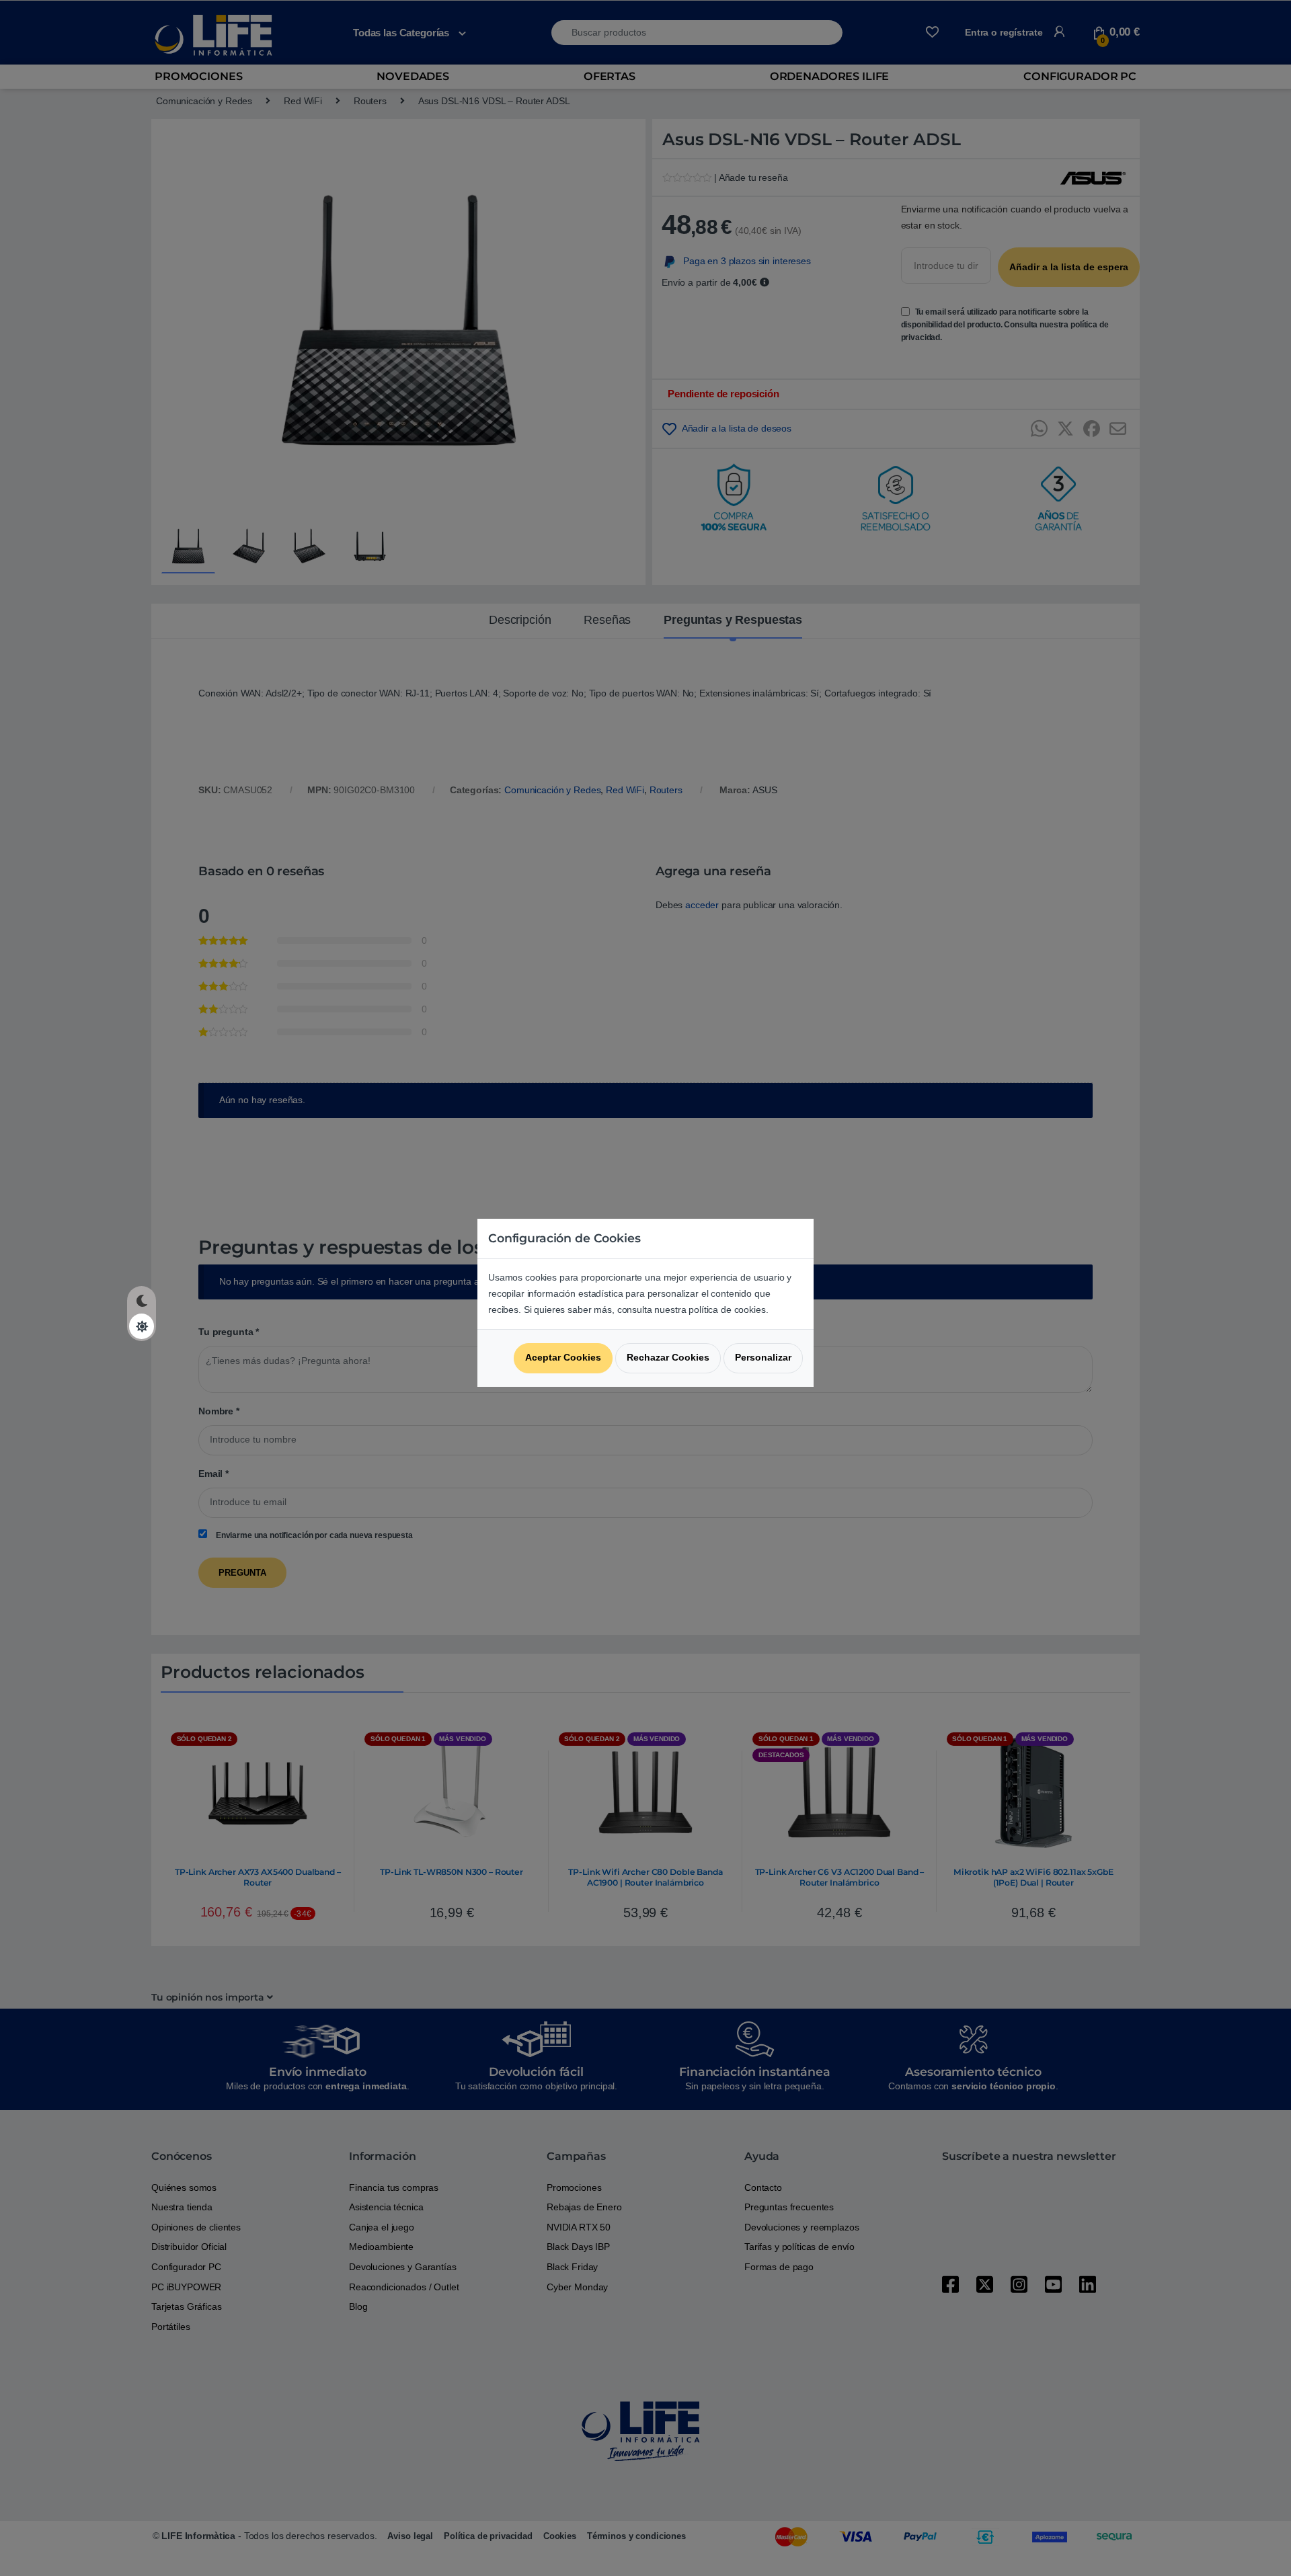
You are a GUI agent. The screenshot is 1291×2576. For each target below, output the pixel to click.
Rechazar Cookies (668, 1357)
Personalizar (763, 1357)
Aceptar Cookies (563, 1357)
